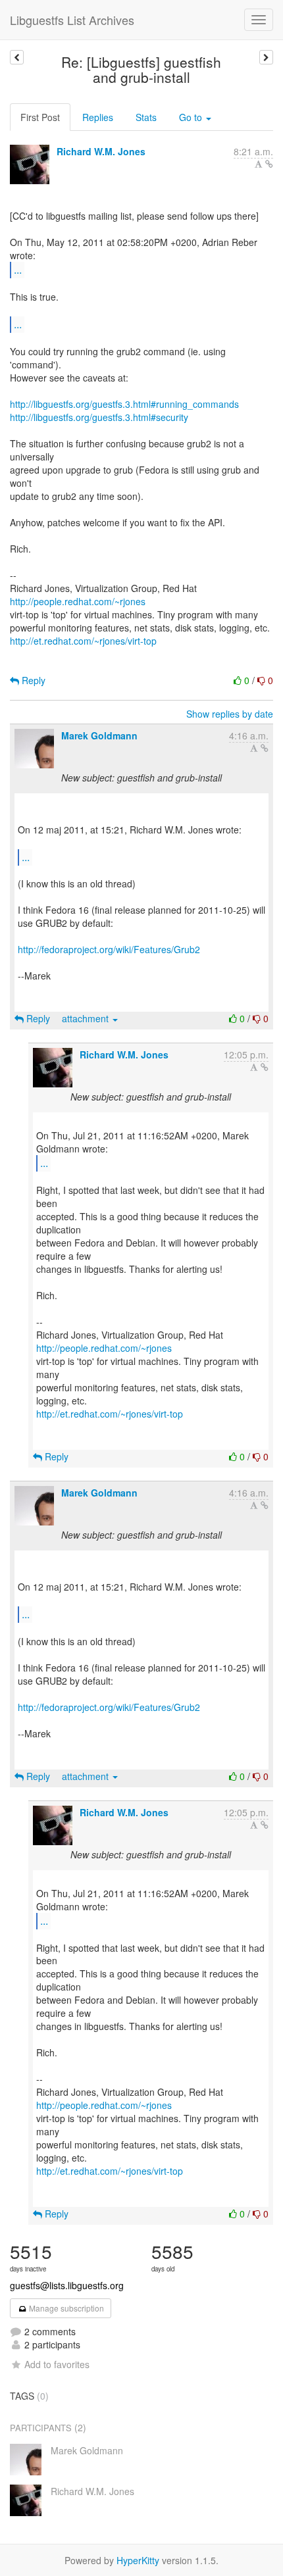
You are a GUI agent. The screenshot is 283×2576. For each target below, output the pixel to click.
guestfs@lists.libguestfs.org (67, 2285)
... (18, 269)
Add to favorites (57, 2364)
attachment (87, 1018)
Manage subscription (65, 2308)
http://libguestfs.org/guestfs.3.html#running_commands (124, 404)
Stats (146, 117)
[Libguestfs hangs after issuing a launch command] (17, 57)
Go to (192, 117)
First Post (40, 117)
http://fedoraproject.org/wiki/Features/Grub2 (109, 949)
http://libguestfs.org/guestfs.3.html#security (99, 417)
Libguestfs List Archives (72, 20)
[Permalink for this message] (269, 164)
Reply (32, 680)
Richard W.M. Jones (101, 151)
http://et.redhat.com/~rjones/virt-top (83, 641)
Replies (98, 117)
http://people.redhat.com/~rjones (78, 601)
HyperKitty (138, 2560)
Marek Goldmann (99, 735)
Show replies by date (230, 714)
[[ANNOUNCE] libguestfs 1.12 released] (266, 57)
